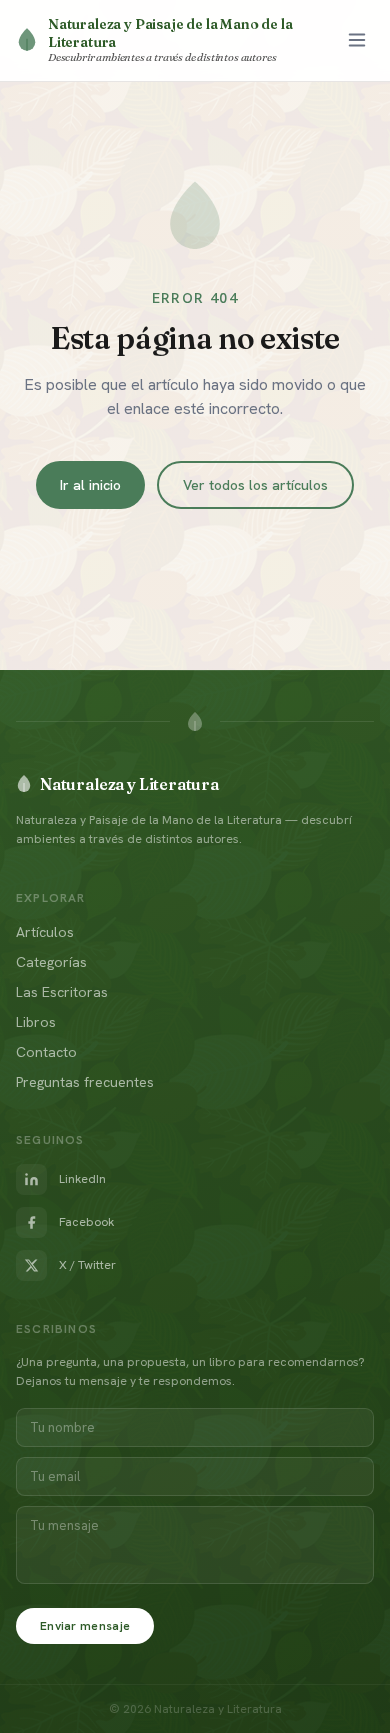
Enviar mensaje (85, 1626)
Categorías (51, 962)
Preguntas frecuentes (85, 1082)
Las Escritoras (62, 992)
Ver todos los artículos (255, 485)
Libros (36, 1022)
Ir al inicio (90, 485)
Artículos (45, 932)
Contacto (46, 1052)
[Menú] (357, 40)
